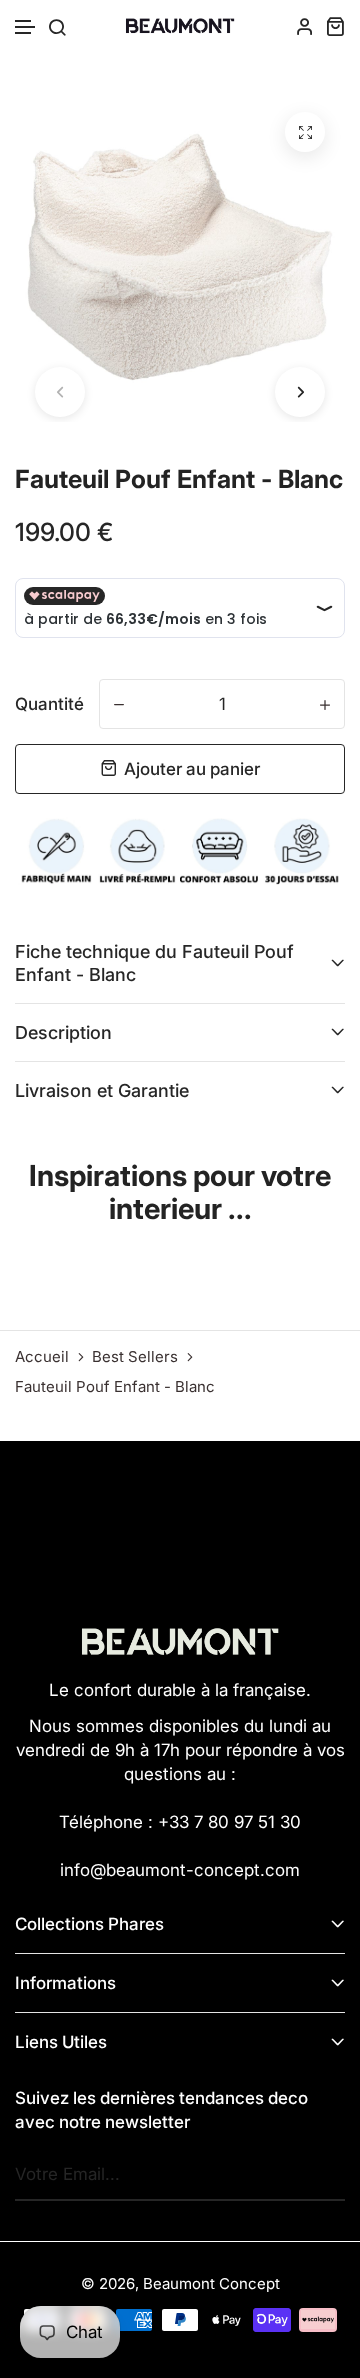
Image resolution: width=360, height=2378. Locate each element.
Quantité (49, 704)
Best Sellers (135, 1357)
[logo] (180, 26)
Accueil (42, 1357)
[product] (305, 132)
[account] (305, 26)
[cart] (335, 26)
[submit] (324, 2175)
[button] (26, 27)
